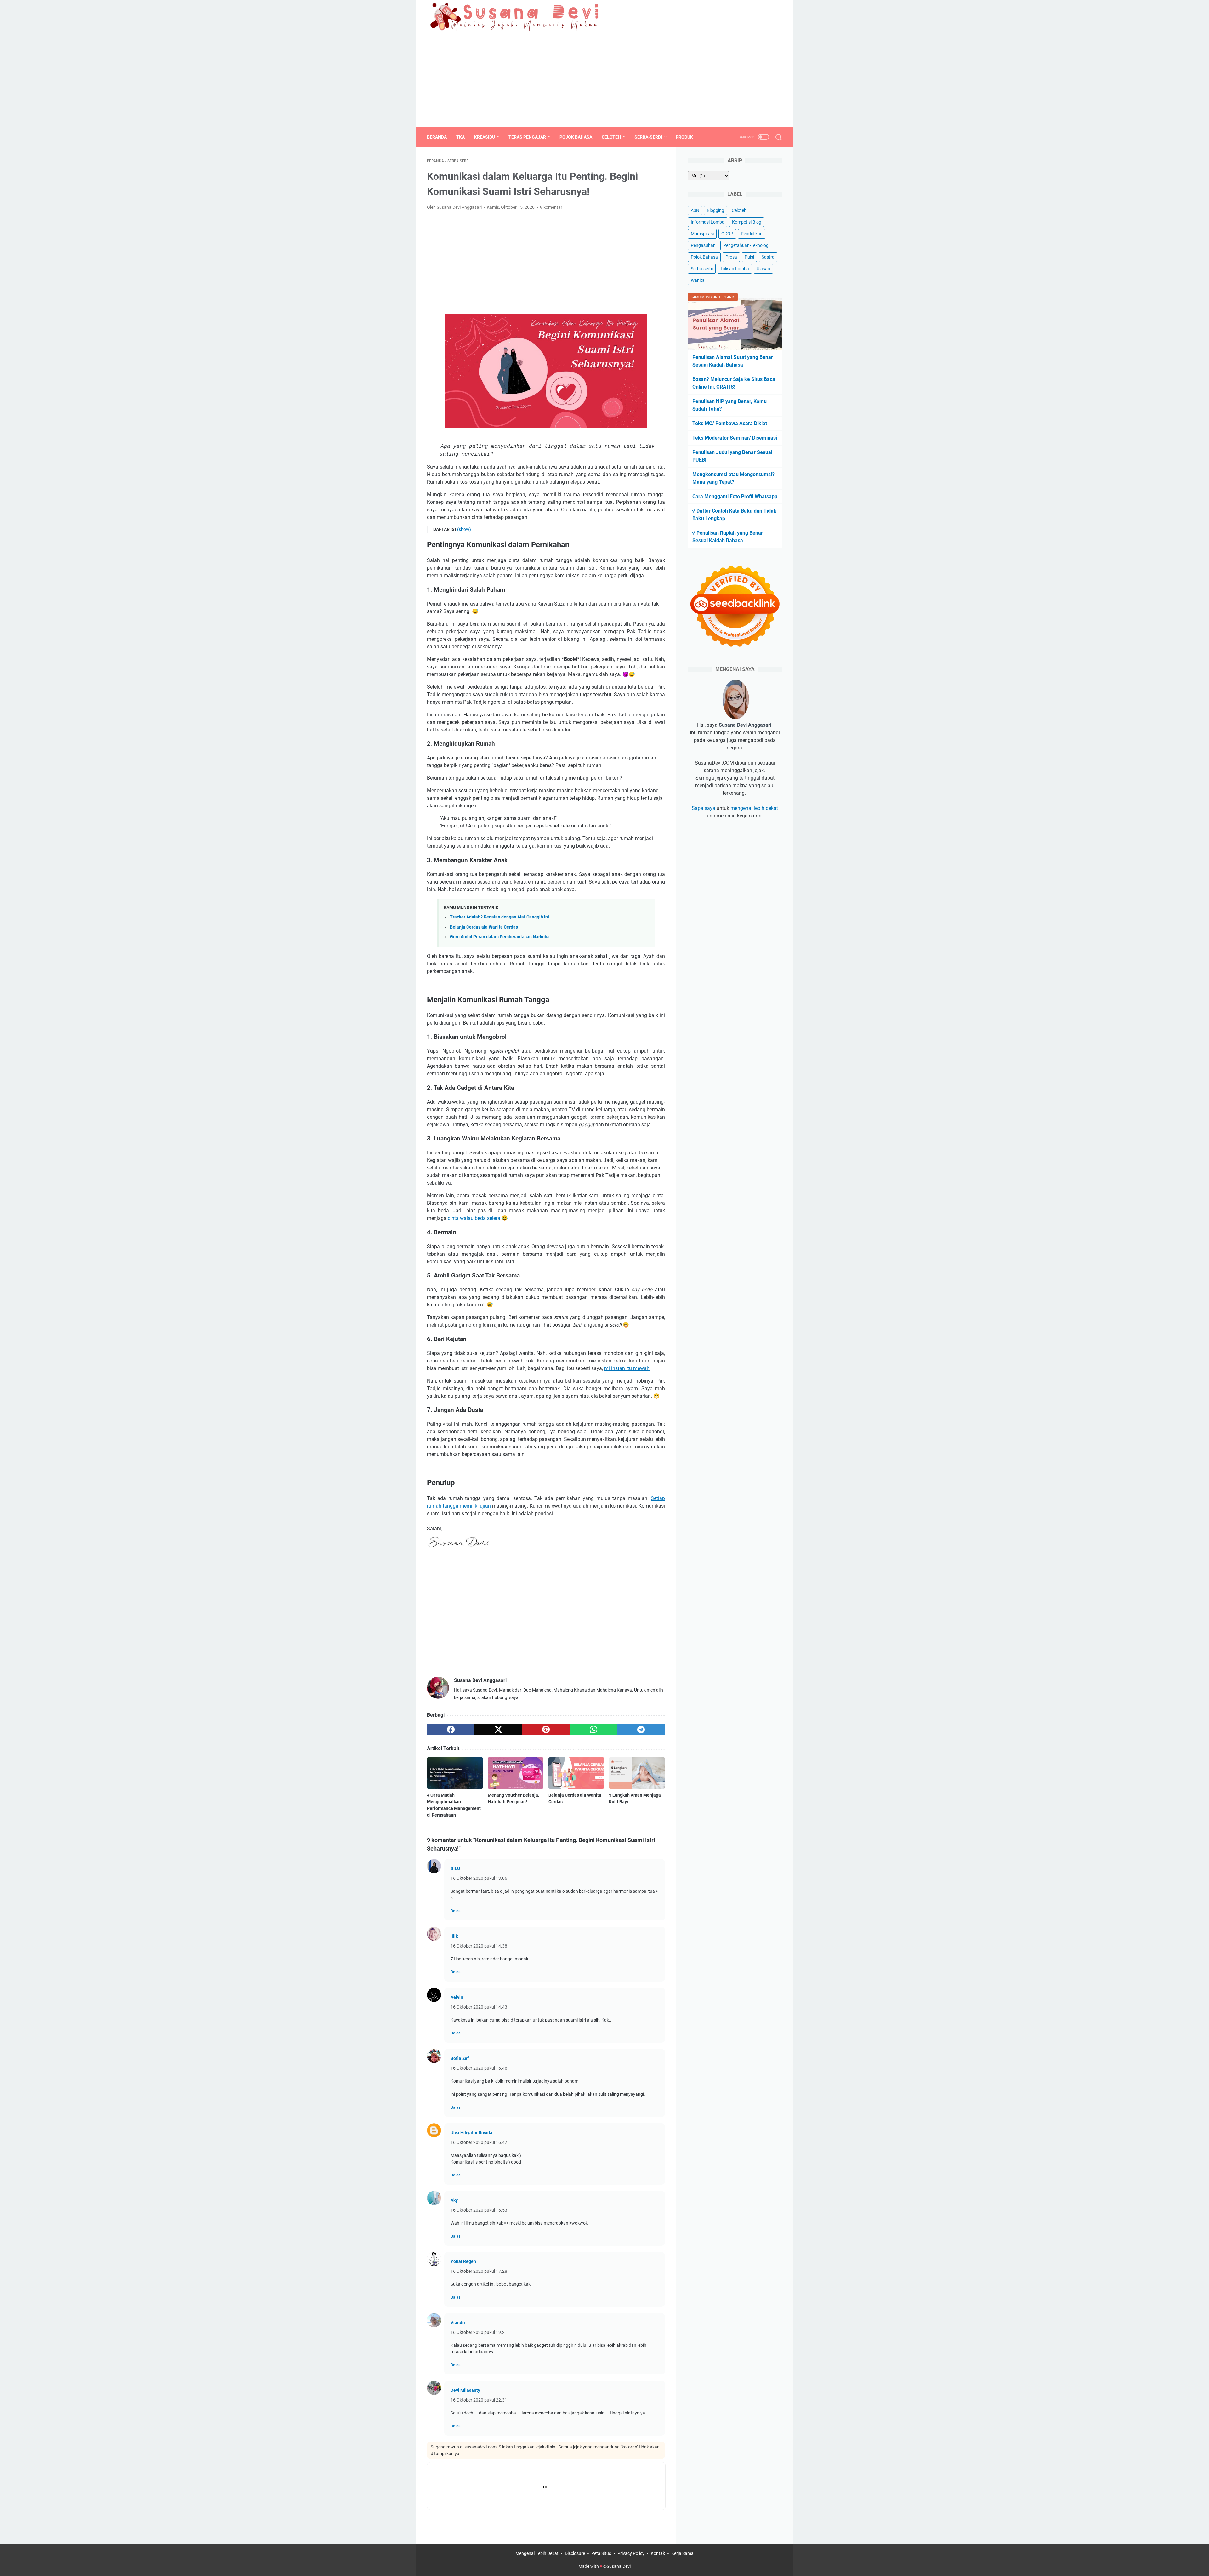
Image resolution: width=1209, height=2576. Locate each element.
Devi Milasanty (465, 2390)
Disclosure (575, 2553)
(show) (464, 529)
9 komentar (551, 207)
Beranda (437, 137)
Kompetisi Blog (747, 222)
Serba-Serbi (648, 137)
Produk (684, 137)
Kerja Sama (682, 2553)
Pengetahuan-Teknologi (746, 245)
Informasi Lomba (708, 222)
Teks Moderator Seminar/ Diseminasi (735, 438)
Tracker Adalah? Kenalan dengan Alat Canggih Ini (499, 917)
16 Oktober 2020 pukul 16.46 (479, 2068)
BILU (455, 1868)
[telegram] (641, 1730)
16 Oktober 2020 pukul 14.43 (479, 2007)
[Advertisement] (604, 80)
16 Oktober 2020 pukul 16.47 (479, 2142)
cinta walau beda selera (474, 1218)
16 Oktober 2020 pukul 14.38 (479, 1946)
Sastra (768, 257)
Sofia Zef (460, 2058)
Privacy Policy (631, 2553)
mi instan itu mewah (627, 1368)
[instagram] (778, 16)
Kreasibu (485, 137)
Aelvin (457, 1997)
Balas (456, 1911)
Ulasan (763, 269)
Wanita (698, 280)
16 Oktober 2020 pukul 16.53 (479, 2210)
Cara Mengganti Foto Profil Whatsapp (735, 496)
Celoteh (611, 137)
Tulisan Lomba (735, 269)
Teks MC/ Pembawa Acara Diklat (730, 423)
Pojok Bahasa (576, 137)
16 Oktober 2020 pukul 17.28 (479, 2271)
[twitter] (763, 16)
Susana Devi (619, 2566)
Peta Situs (601, 2553)
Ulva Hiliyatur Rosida (471, 2133)
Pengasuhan (703, 245)
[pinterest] (546, 1730)
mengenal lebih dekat (754, 808)
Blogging (715, 210)
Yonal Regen (463, 2261)
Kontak (658, 2553)
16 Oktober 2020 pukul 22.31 (479, 2400)
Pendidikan (752, 234)
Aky (454, 2200)
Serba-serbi (702, 269)
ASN (695, 210)
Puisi (749, 257)
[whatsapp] (594, 1730)
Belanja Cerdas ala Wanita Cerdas (484, 927)
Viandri (458, 2323)
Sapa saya (704, 808)
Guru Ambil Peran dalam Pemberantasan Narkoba (500, 937)
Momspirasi (702, 234)
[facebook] (749, 16)
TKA (460, 137)
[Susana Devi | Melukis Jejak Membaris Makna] (516, 16)
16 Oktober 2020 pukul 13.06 (479, 1878)
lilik (454, 1936)
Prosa (731, 257)
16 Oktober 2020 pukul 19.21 (479, 2332)
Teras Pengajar (527, 137)
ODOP (727, 234)
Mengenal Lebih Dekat (537, 2553)
